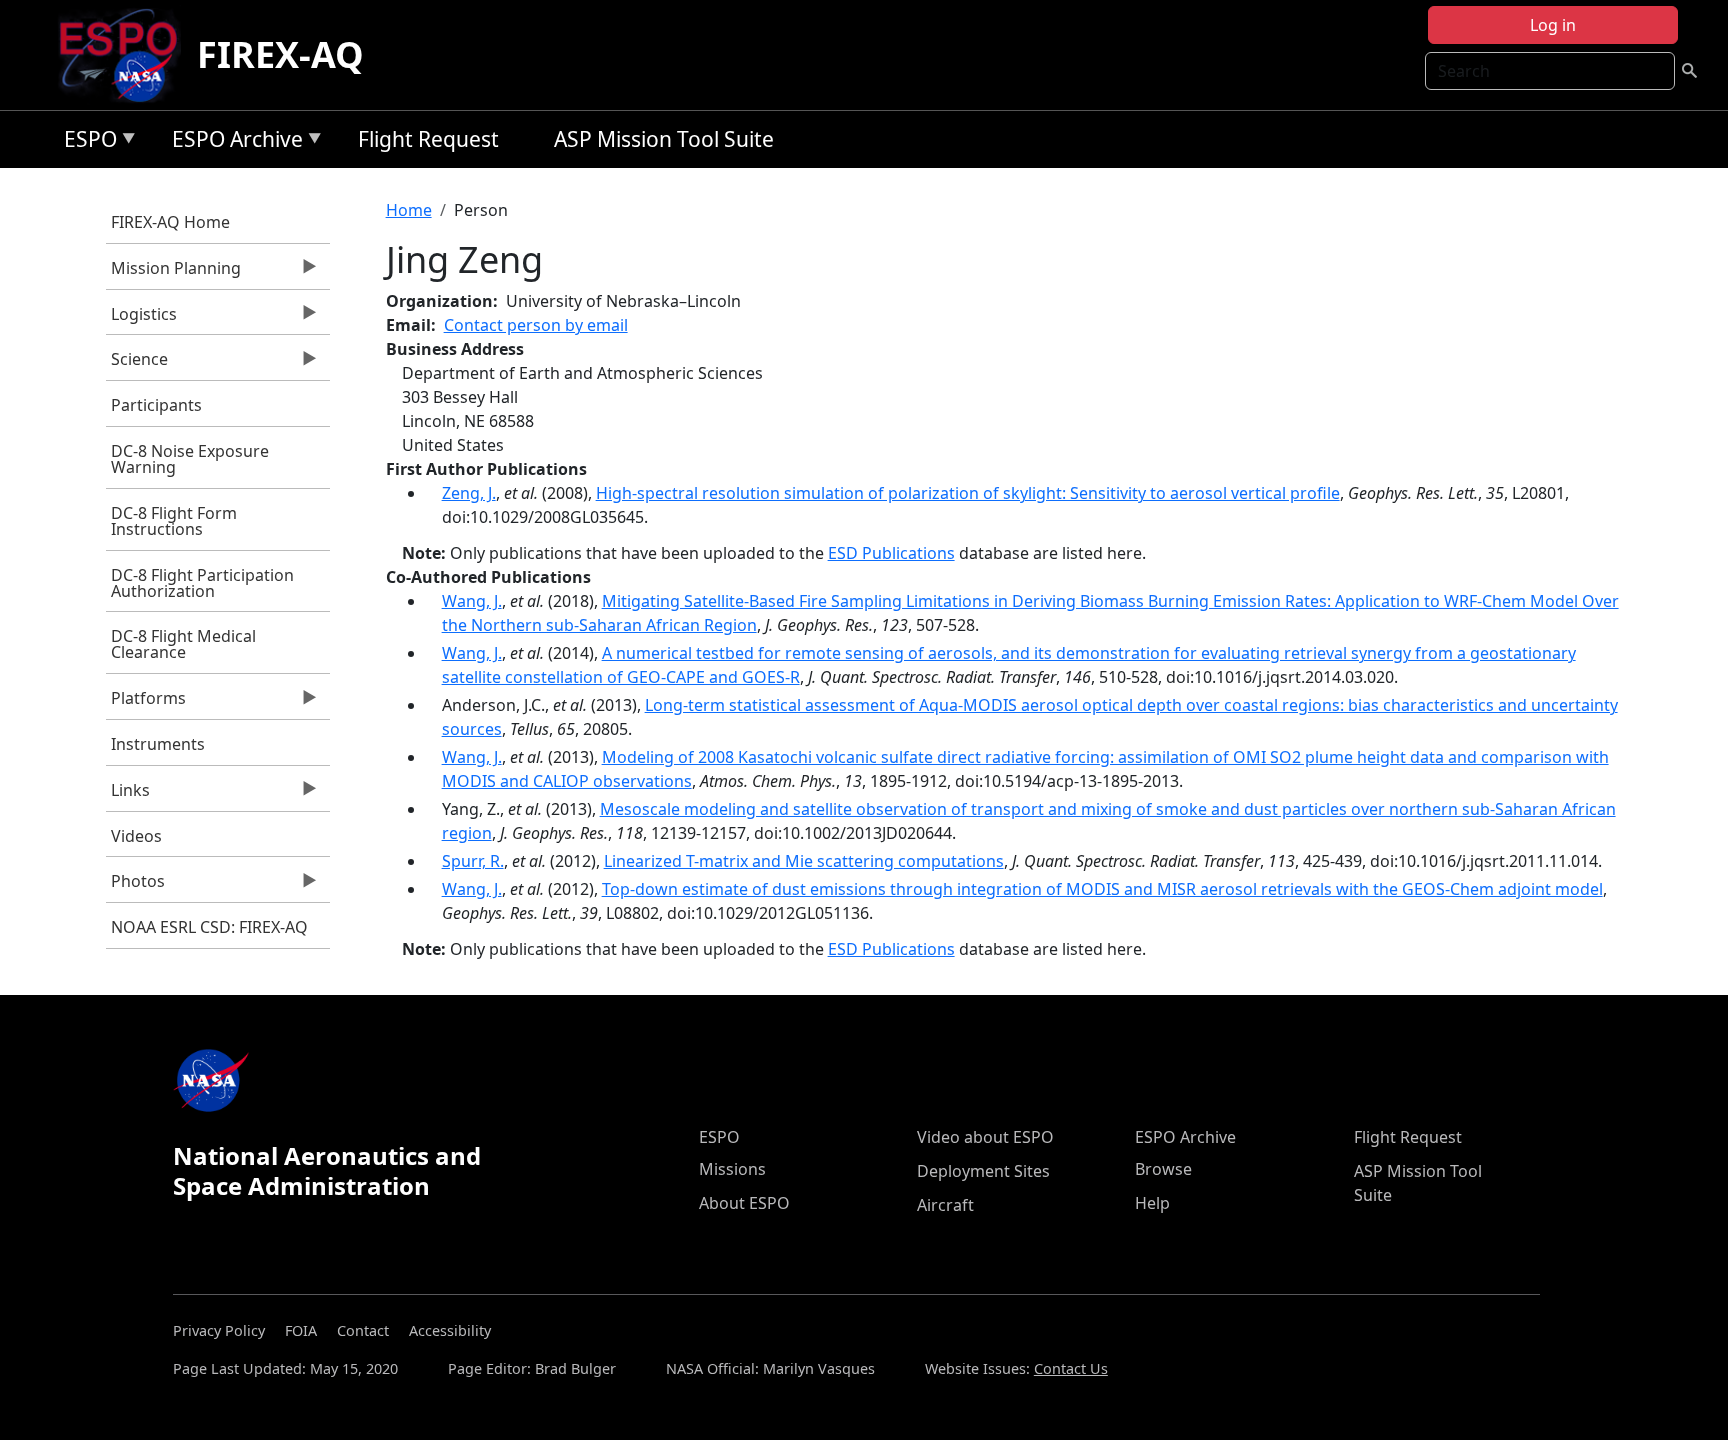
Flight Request (428, 139)
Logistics (141, 319)
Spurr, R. (473, 861)
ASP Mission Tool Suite (664, 139)
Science (137, 364)
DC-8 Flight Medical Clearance (183, 644)
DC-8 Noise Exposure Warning (190, 459)
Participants (156, 405)
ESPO (85, 142)
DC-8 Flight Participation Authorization (202, 583)
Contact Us (1071, 1368)
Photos (135, 886)
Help (1152, 1203)
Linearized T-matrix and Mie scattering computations (804, 861)
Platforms (146, 703)
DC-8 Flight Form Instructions (174, 521)
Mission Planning (173, 273)
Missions (732, 1169)
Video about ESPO (985, 1137)
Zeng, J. (469, 493)
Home (409, 210)
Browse (1163, 1169)
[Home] (126, 55)
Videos (136, 836)
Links (128, 795)
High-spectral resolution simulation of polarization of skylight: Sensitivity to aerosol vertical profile (968, 493)
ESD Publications (891, 553)
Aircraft (945, 1205)
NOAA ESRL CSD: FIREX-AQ (209, 927)
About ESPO (744, 1203)
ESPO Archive (232, 142)
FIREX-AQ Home (170, 222)
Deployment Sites (983, 1171)
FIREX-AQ (280, 54)
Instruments (158, 744)
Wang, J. (472, 601)
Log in (1553, 25)
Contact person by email (536, 325)
